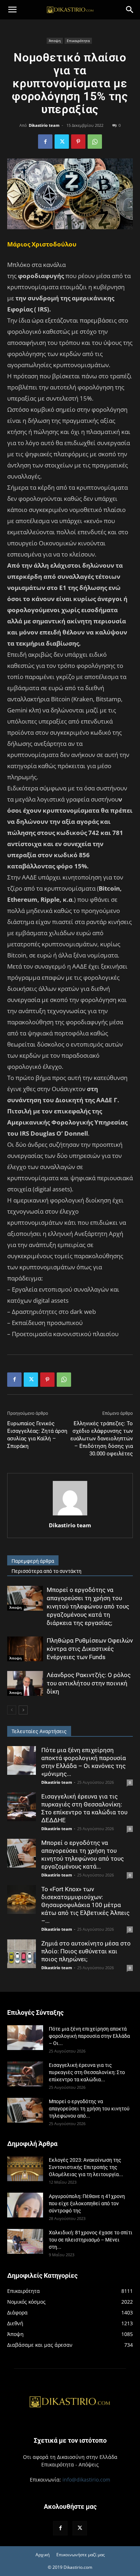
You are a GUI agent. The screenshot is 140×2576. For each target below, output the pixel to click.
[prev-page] (12, 1710)
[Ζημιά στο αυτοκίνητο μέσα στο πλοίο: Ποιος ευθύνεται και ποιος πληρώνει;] (22, 1954)
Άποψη (55, 41)
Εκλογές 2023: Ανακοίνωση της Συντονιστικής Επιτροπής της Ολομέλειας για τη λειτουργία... (86, 2167)
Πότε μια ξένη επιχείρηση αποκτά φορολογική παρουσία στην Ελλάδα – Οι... (89, 2036)
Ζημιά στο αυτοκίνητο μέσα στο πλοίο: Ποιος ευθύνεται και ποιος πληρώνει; (86, 1951)
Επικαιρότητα (78, 41)
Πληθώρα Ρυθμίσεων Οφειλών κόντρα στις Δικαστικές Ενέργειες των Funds (90, 1649)
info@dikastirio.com (86, 2480)
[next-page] (23, 1710)
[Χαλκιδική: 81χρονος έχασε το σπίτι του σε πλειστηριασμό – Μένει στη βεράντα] (25, 2241)
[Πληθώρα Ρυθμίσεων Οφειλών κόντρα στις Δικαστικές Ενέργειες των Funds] (25, 1649)
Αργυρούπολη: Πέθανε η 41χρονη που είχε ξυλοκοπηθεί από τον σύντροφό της (87, 2203)
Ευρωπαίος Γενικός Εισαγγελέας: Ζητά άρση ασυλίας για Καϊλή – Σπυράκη (37, 1435)
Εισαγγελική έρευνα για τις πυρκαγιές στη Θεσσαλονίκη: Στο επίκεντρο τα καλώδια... (87, 2072)
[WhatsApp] (95, 142)
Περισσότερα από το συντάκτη (46, 1571)
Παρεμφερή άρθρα (33, 1561)
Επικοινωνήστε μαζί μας (81, 2555)
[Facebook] (45, 142)
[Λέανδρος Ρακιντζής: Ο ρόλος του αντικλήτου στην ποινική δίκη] (25, 1683)
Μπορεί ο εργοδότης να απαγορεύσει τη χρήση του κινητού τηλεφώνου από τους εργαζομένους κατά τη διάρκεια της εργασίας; (88, 1606)
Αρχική (43, 2555)
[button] (12, 10)
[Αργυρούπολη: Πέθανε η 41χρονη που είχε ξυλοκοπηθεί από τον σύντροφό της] (25, 2205)
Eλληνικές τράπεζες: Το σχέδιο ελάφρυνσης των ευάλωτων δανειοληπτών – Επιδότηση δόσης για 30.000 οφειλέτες (102, 1439)
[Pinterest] (78, 142)
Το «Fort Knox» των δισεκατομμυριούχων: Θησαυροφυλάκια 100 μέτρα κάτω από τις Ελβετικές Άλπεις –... (85, 1905)
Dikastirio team (44, 125)
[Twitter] (62, 142)
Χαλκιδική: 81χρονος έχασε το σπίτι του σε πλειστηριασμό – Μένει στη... (91, 2240)
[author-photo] (70, 1515)
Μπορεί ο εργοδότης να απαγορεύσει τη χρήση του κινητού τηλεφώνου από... (89, 2109)
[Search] (130, 10)
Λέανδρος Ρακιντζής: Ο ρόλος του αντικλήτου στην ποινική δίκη (89, 1683)
